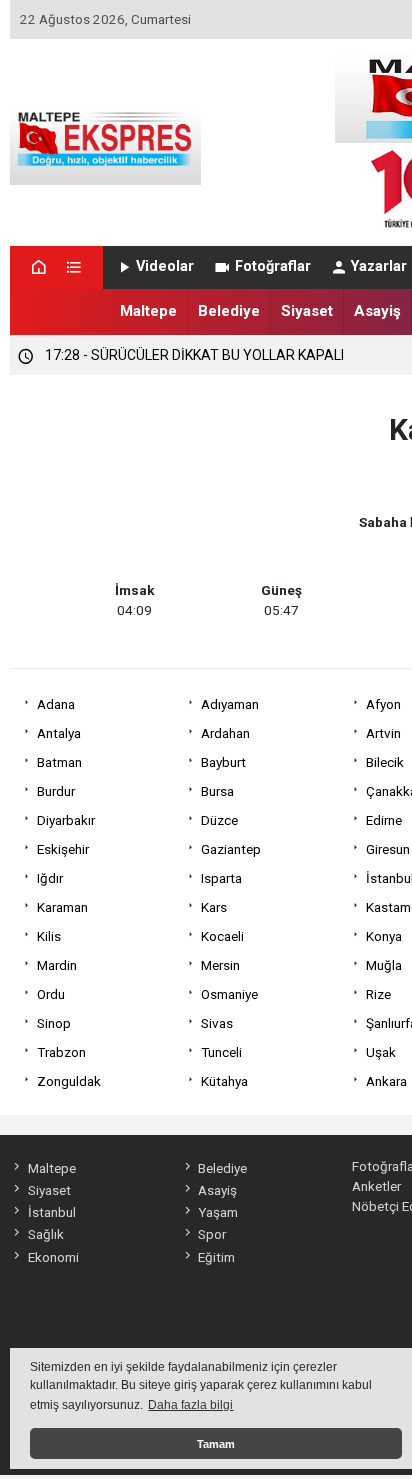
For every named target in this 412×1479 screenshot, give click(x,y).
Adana (56, 704)
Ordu (51, 994)
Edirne (384, 820)
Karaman (62, 907)
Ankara (386, 1081)
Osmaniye (229, 994)
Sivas (217, 1023)
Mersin (220, 965)
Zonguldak (69, 1081)
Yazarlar (379, 266)
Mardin (57, 965)
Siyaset (307, 311)
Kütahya (224, 1081)
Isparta (221, 878)
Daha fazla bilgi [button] (190, 1405)
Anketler (376, 1186)
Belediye (229, 311)
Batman (59, 762)
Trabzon (61, 1052)
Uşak (381, 1052)
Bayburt (223, 762)
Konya (384, 936)
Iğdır (50, 878)
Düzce (219, 820)
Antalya (59, 733)
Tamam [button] (216, 1444)
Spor (212, 1234)
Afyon (383, 704)
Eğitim (216, 1257)
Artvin (383, 733)
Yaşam (218, 1212)
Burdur (56, 791)
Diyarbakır (66, 820)
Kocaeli (222, 936)
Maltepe (148, 311)
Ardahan (225, 733)
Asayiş (377, 311)
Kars (214, 907)
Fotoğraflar (273, 266)
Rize (378, 994)
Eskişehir (63, 849)
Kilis (49, 936)
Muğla (384, 965)
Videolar (165, 266)
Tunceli (221, 1052)
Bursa (217, 791)
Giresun (388, 849)
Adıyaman (230, 704)
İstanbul (51, 1212)
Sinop (54, 1023)
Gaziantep (231, 849)
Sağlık (45, 1234)
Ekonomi (53, 1257)
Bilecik (385, 762)
